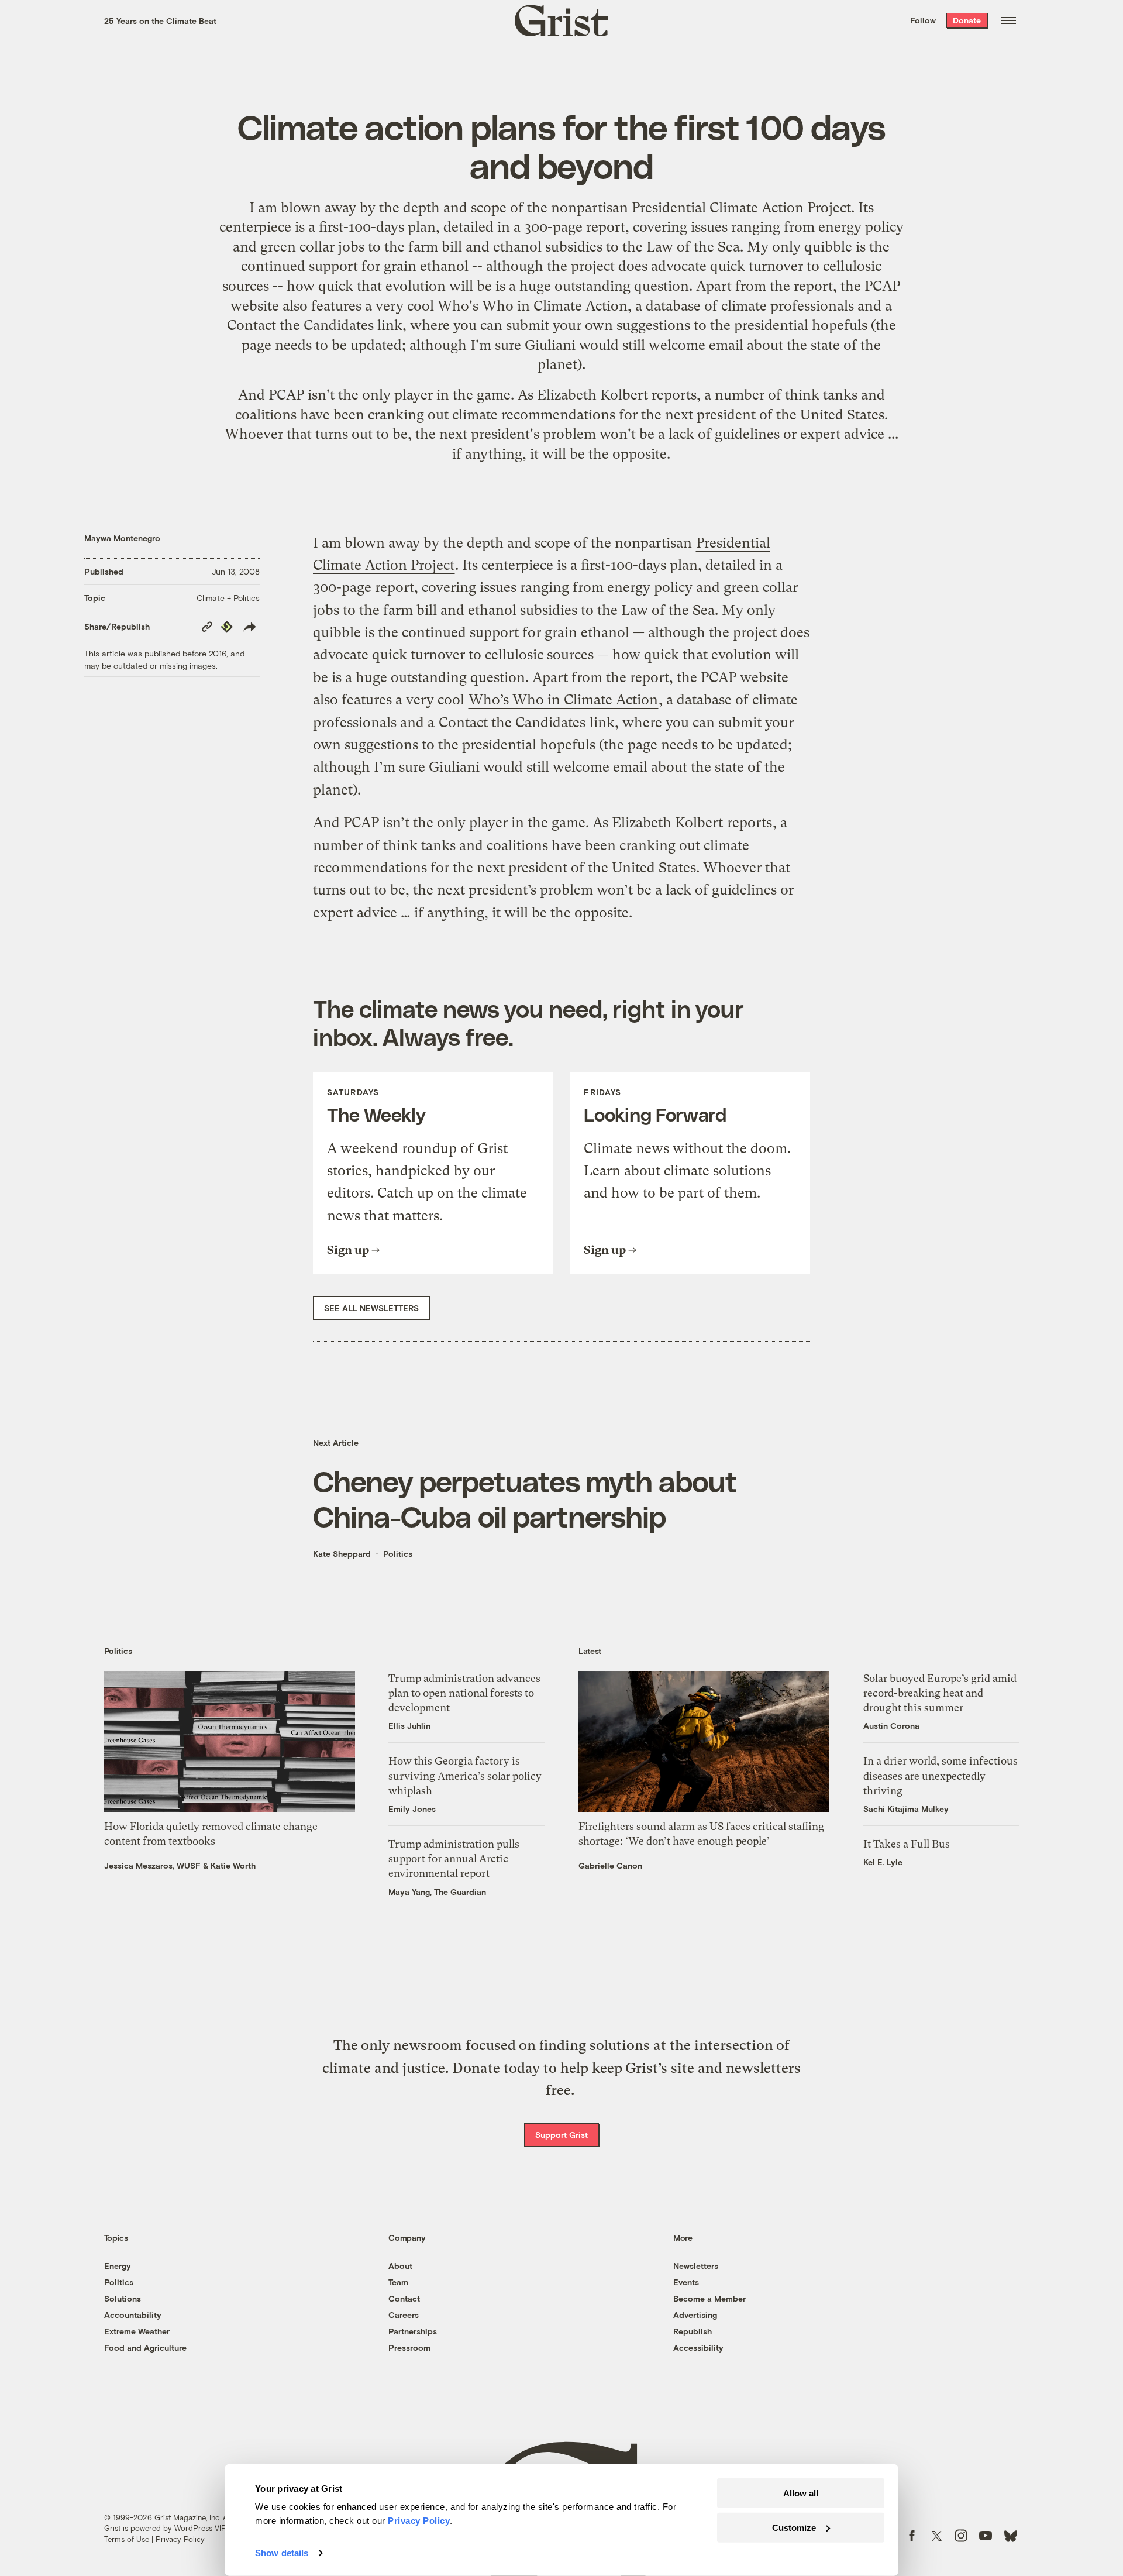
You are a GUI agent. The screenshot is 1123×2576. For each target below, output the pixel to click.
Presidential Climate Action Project (741, 208)
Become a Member (709, 2298)
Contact (404, 2298)
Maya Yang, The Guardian (437, 1892)
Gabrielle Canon (610, 1865)
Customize (794, 2527)
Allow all (801, 2493)
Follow (923, 20)
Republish (693, 2331)
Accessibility (698, 2348)
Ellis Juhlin (409, 1726)
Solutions (123, 2298)
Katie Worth (233, 1865)
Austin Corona (891, 1726)
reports (674, 395)
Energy (118, 2266)
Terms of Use (127, 2539)
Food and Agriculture (145, 2348)
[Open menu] (1008, 20)
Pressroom (409, 2348)
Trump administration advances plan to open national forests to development (464, 1693)
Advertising (695, 2315)
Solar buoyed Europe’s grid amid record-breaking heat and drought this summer (940, 1693)
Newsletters (696, 2266)
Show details (282, 2553)
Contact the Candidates (300, 325)
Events (686, 2282)
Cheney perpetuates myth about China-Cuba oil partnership (525, 1498)
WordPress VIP (200, 2528)
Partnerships (413, 2331)
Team (398, 2282)
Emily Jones (412, 1809)
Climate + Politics (228, 598)
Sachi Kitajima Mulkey (906, 1809)
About (400, 2266)
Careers (404, 2315)
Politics (398, 1554)
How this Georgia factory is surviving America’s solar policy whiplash (465, 1775)
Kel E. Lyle (883, 1862)
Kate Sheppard (342, 1554)
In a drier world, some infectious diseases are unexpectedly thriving (941, 1775)
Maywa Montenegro (122, 538)
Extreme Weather (137, 2331)
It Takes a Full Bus (907, 1844)
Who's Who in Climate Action (533, 306)
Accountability (133, 2315)
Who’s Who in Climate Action (563, 700)
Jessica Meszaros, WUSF (152, 1865)
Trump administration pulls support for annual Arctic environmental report (454, 1858)
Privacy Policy (180, 2539)
